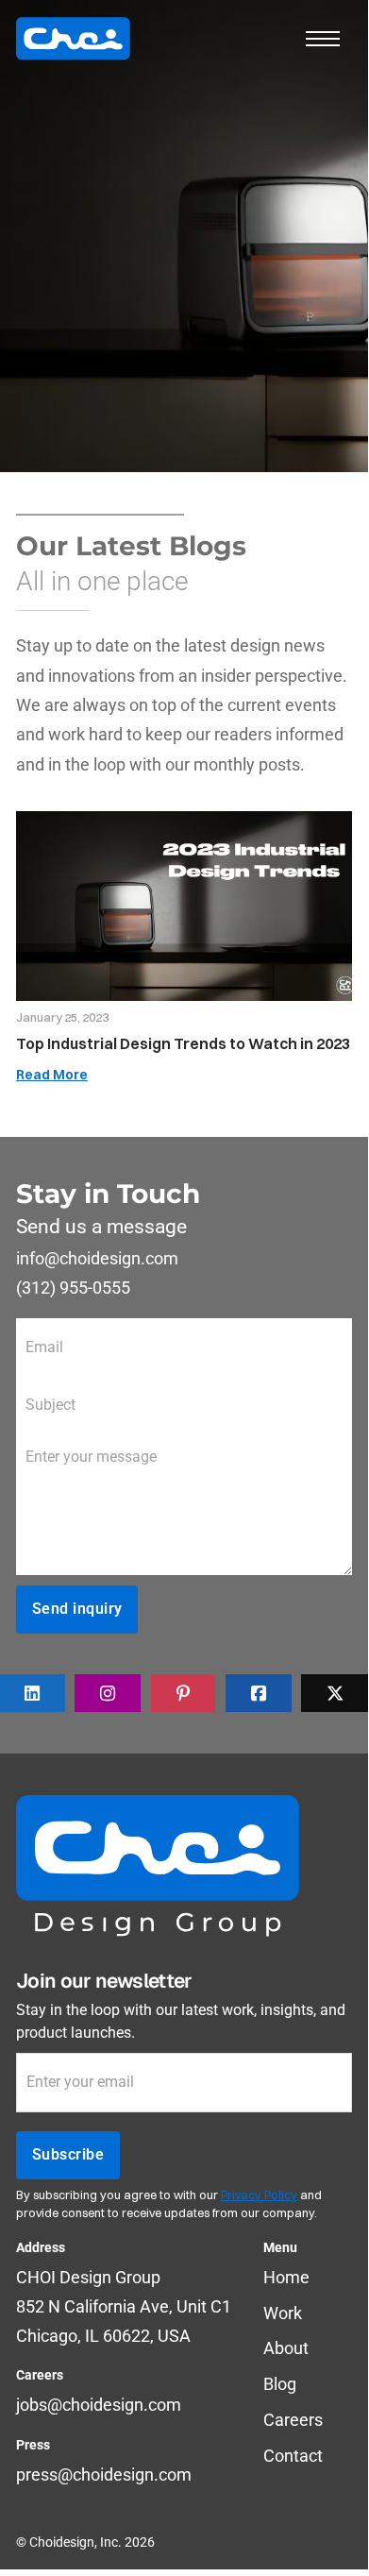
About (286, 2348)
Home (286, 2277)
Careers (293, 2420)
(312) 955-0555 (73, 1288)
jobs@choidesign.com (99, 2405)
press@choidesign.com (104, 2474)
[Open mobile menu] (323, 39)
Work (283, 2313)
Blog (280, 2384)
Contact (293, 2456)
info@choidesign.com (97, 1258)
